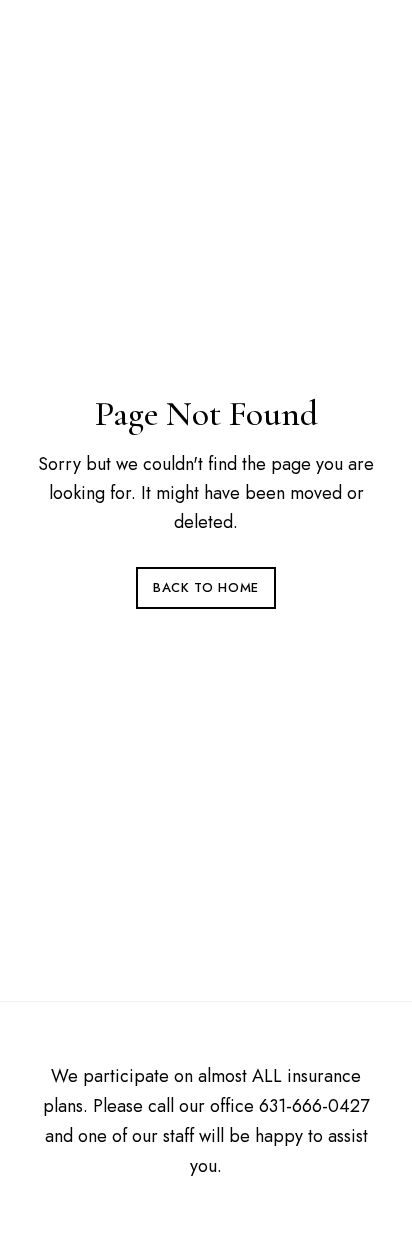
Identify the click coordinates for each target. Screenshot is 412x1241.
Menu (359, 43)
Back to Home (206, 587)
